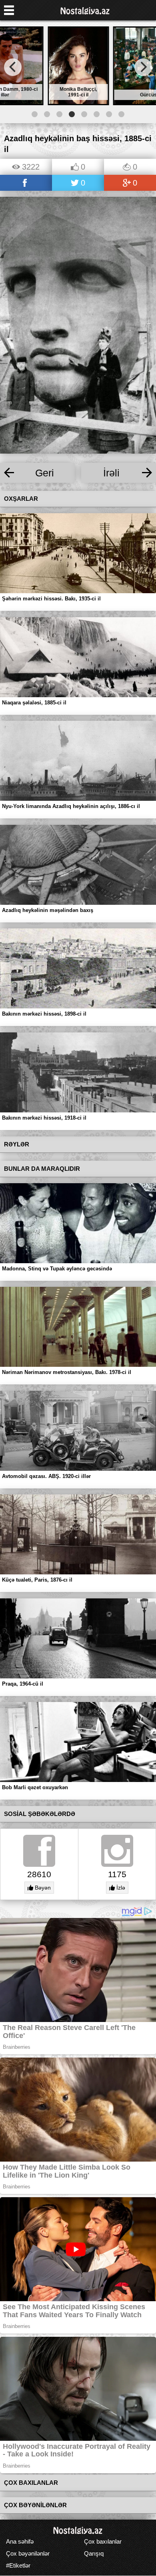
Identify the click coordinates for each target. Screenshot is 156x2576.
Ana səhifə (20, 2541)
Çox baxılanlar (103, 2541)
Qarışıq (94, 2553)
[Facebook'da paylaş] (26, 183)
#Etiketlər (18, 2565)
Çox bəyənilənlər (28, 2553)
